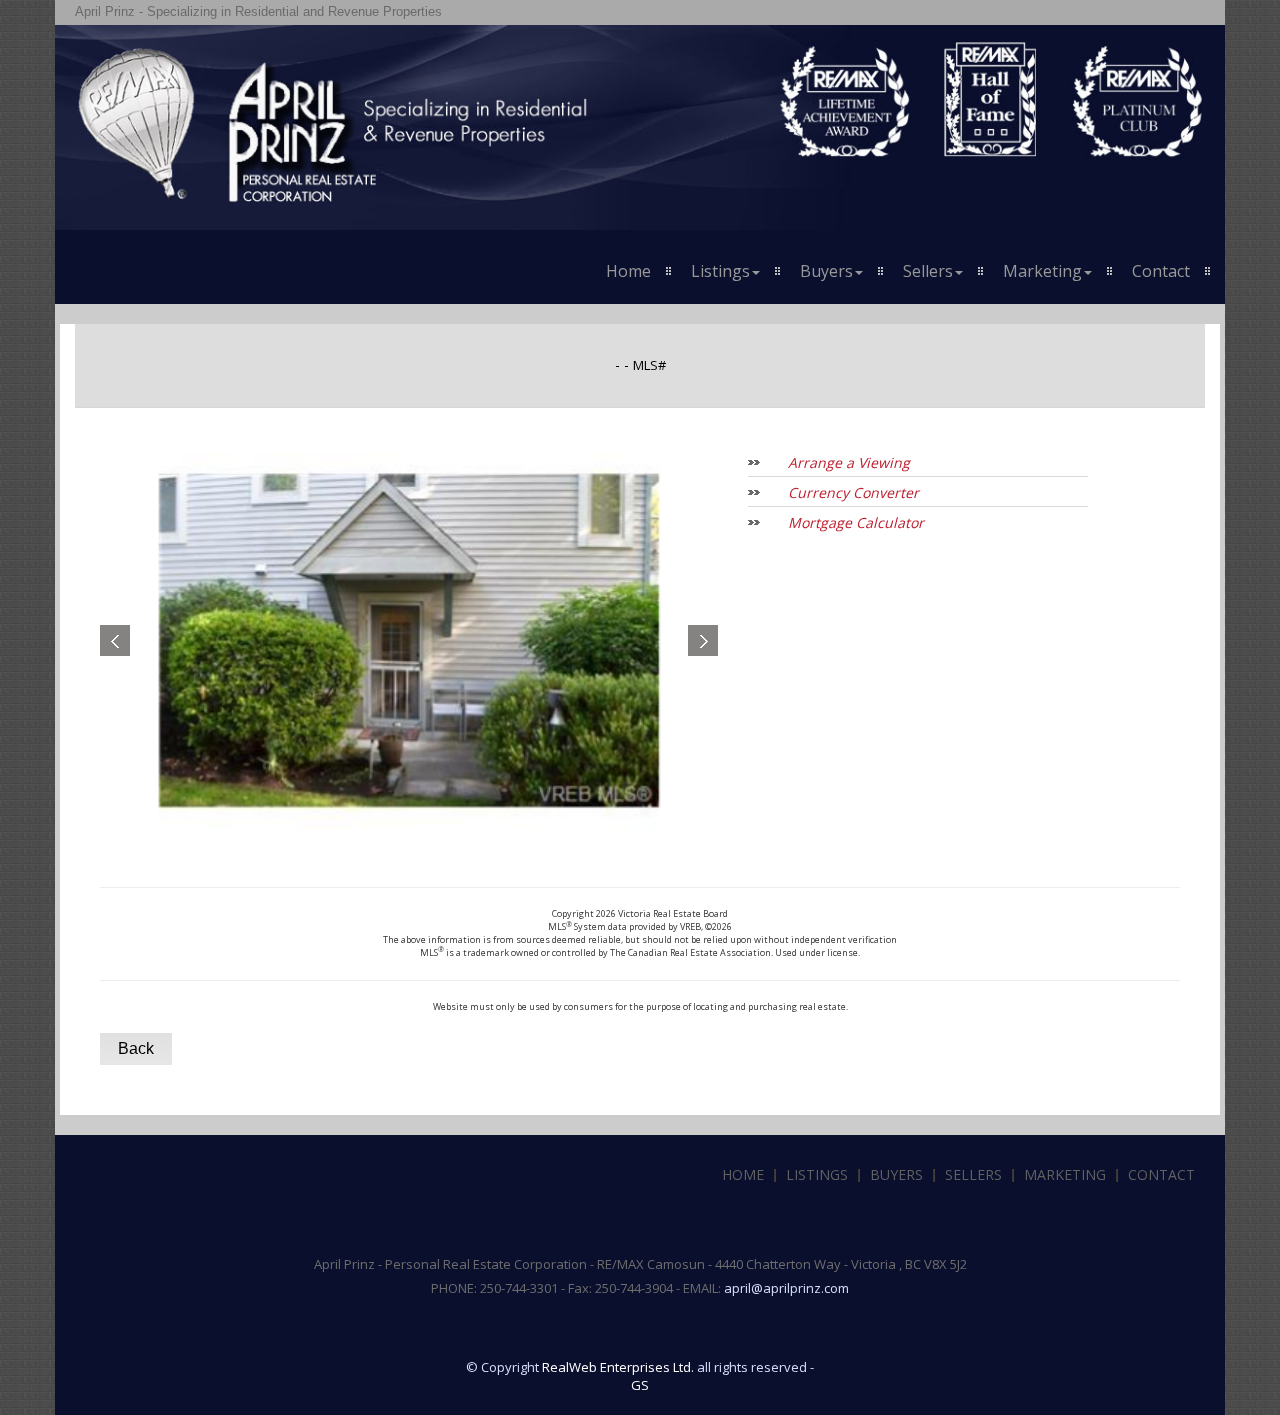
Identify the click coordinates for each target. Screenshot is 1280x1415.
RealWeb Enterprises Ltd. (618, 1367)
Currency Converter (853, 492)
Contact (1161, 271)
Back (136, 1048)
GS (640, 1385)
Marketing (1065, 1174)
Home (628, 271)
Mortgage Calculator (856, 522)
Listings (817, 1174)
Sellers (973, 1174)
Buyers (896, 1174)
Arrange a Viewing (849, 462)
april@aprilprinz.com (786, 1288)
